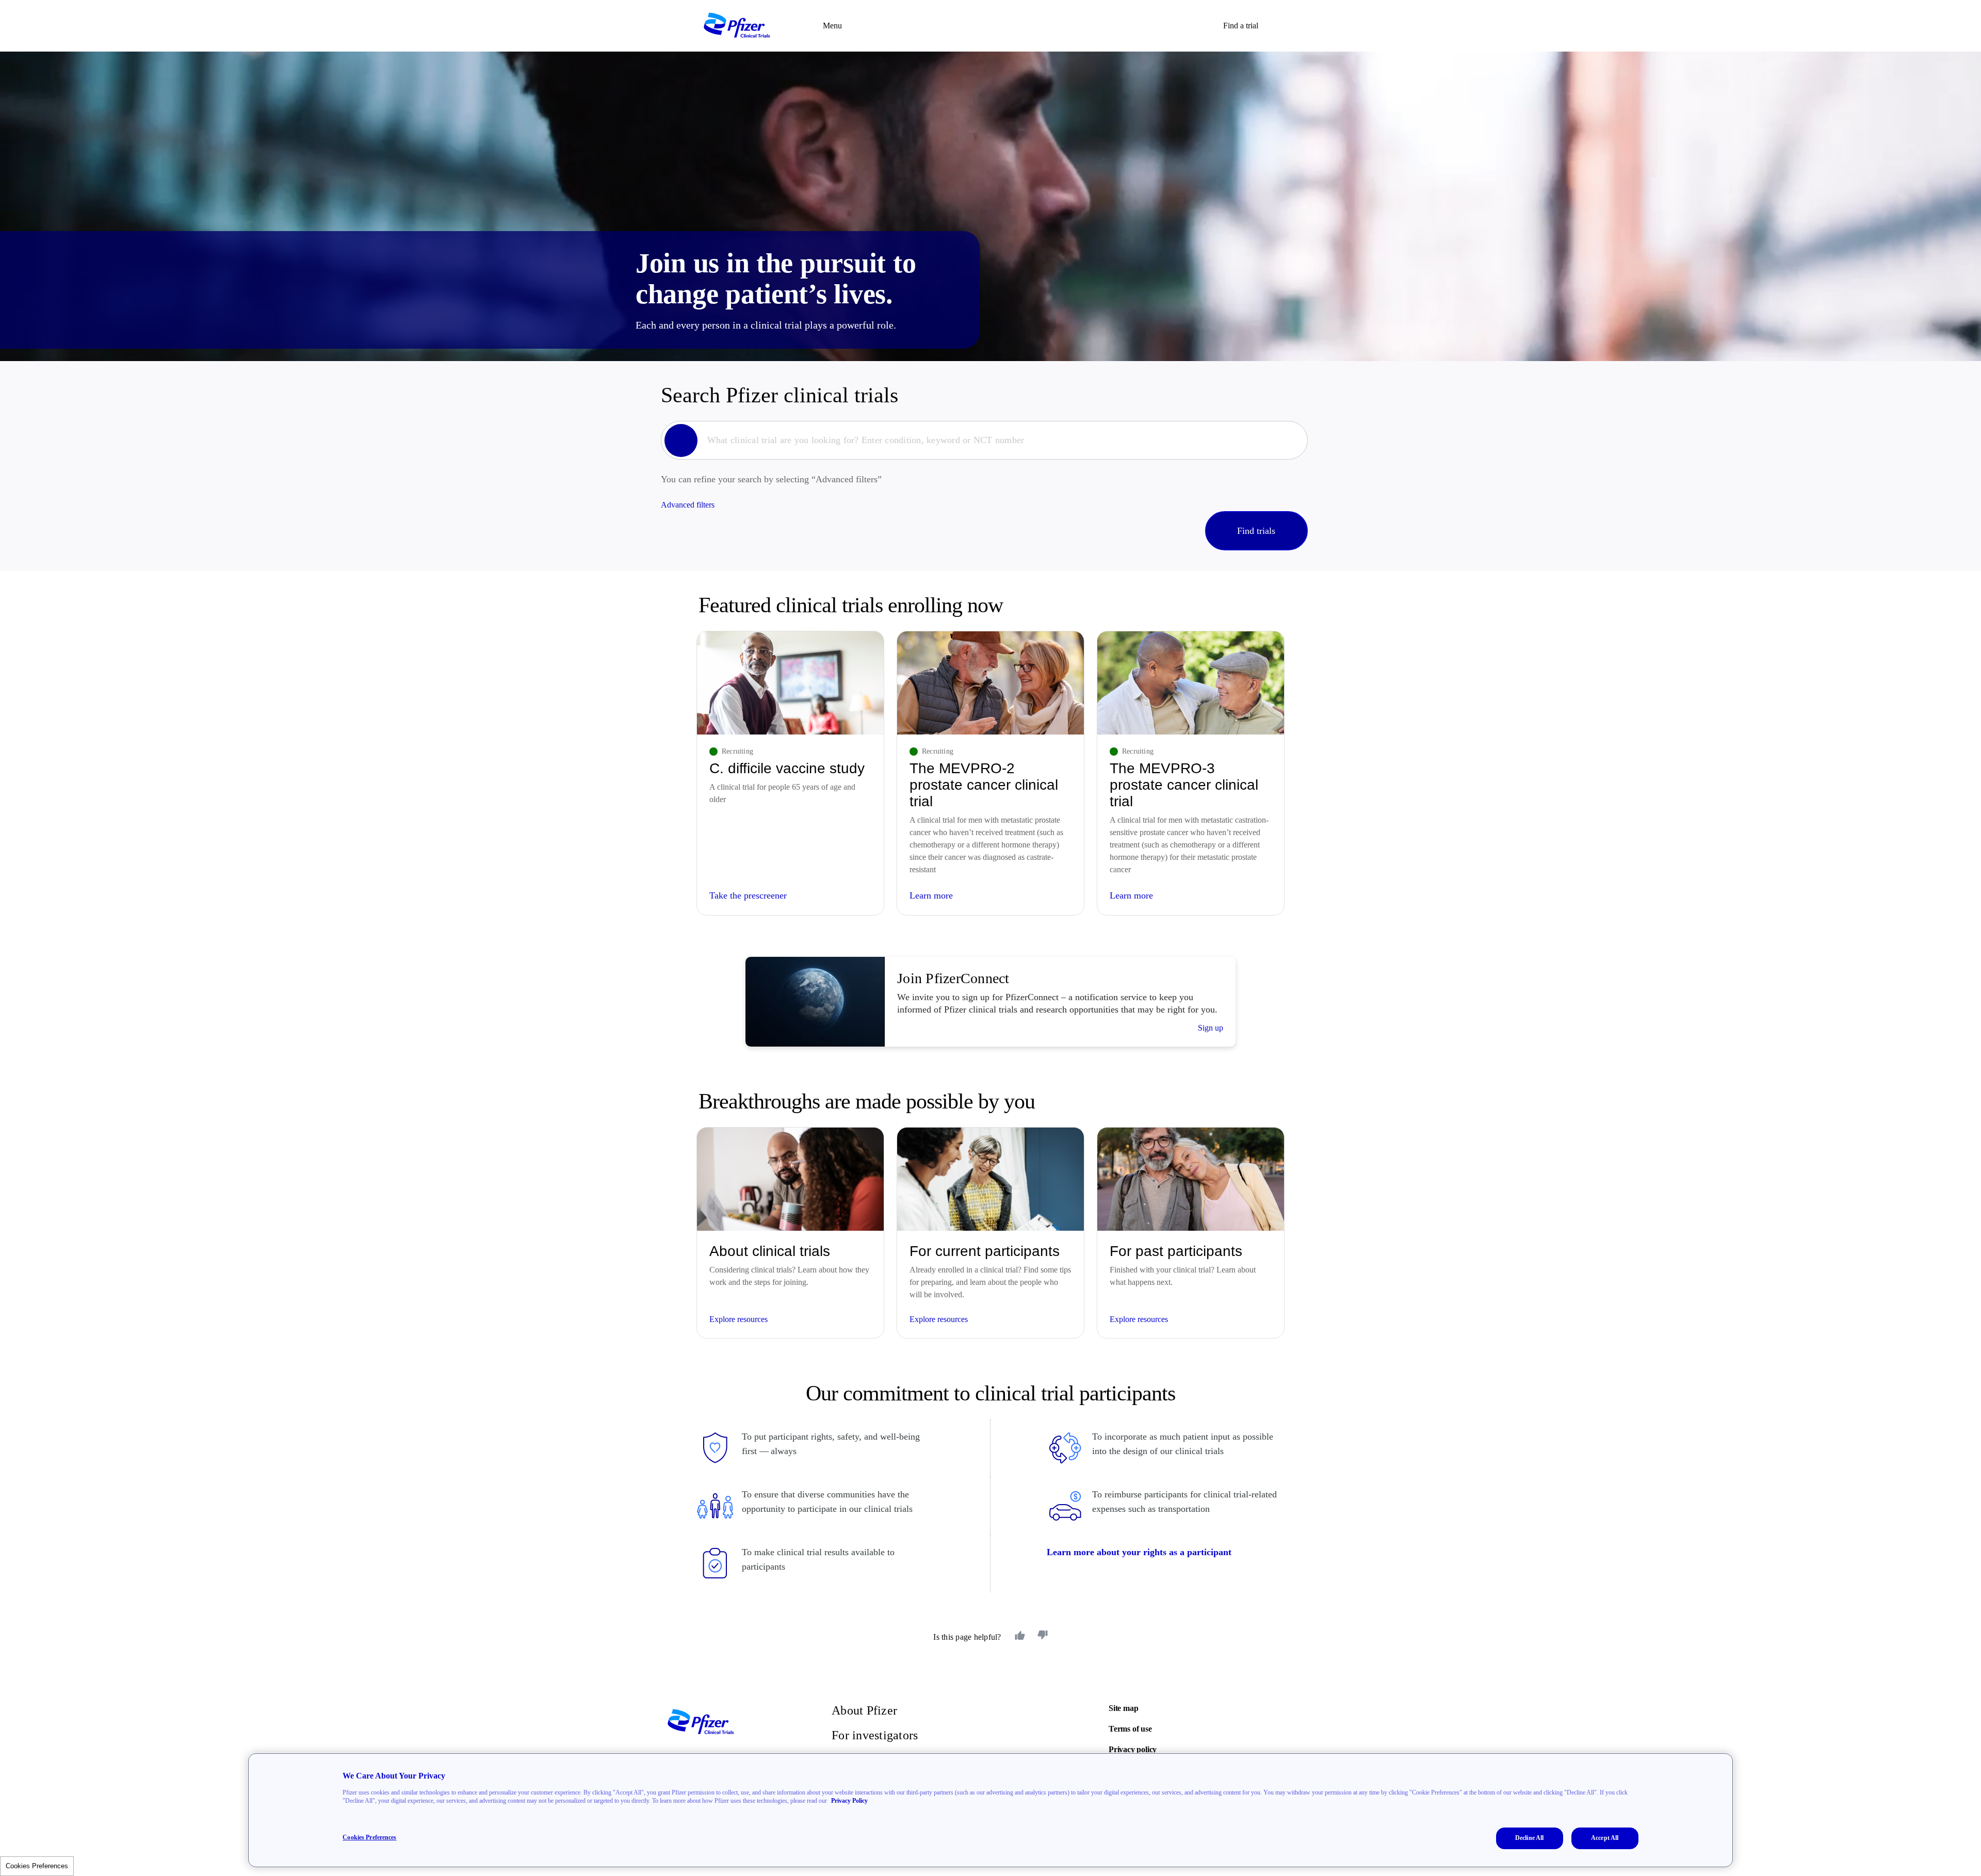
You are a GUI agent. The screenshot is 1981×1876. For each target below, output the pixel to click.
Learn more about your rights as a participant (1139, 1552)
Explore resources (738, 1319)
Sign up (1211, 1028)
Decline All (1529, 1838)
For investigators (875, 1735)
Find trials (1256, 531)
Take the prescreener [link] (748, 895)
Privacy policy (1133, 1749)
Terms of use (1130, 1729)
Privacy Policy (849, 1801)
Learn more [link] (931, 895)
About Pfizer (864, 1710)
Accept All (1605, 1838)
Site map (1123, 1708)
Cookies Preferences (37, 1866)
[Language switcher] (1280, 26)
